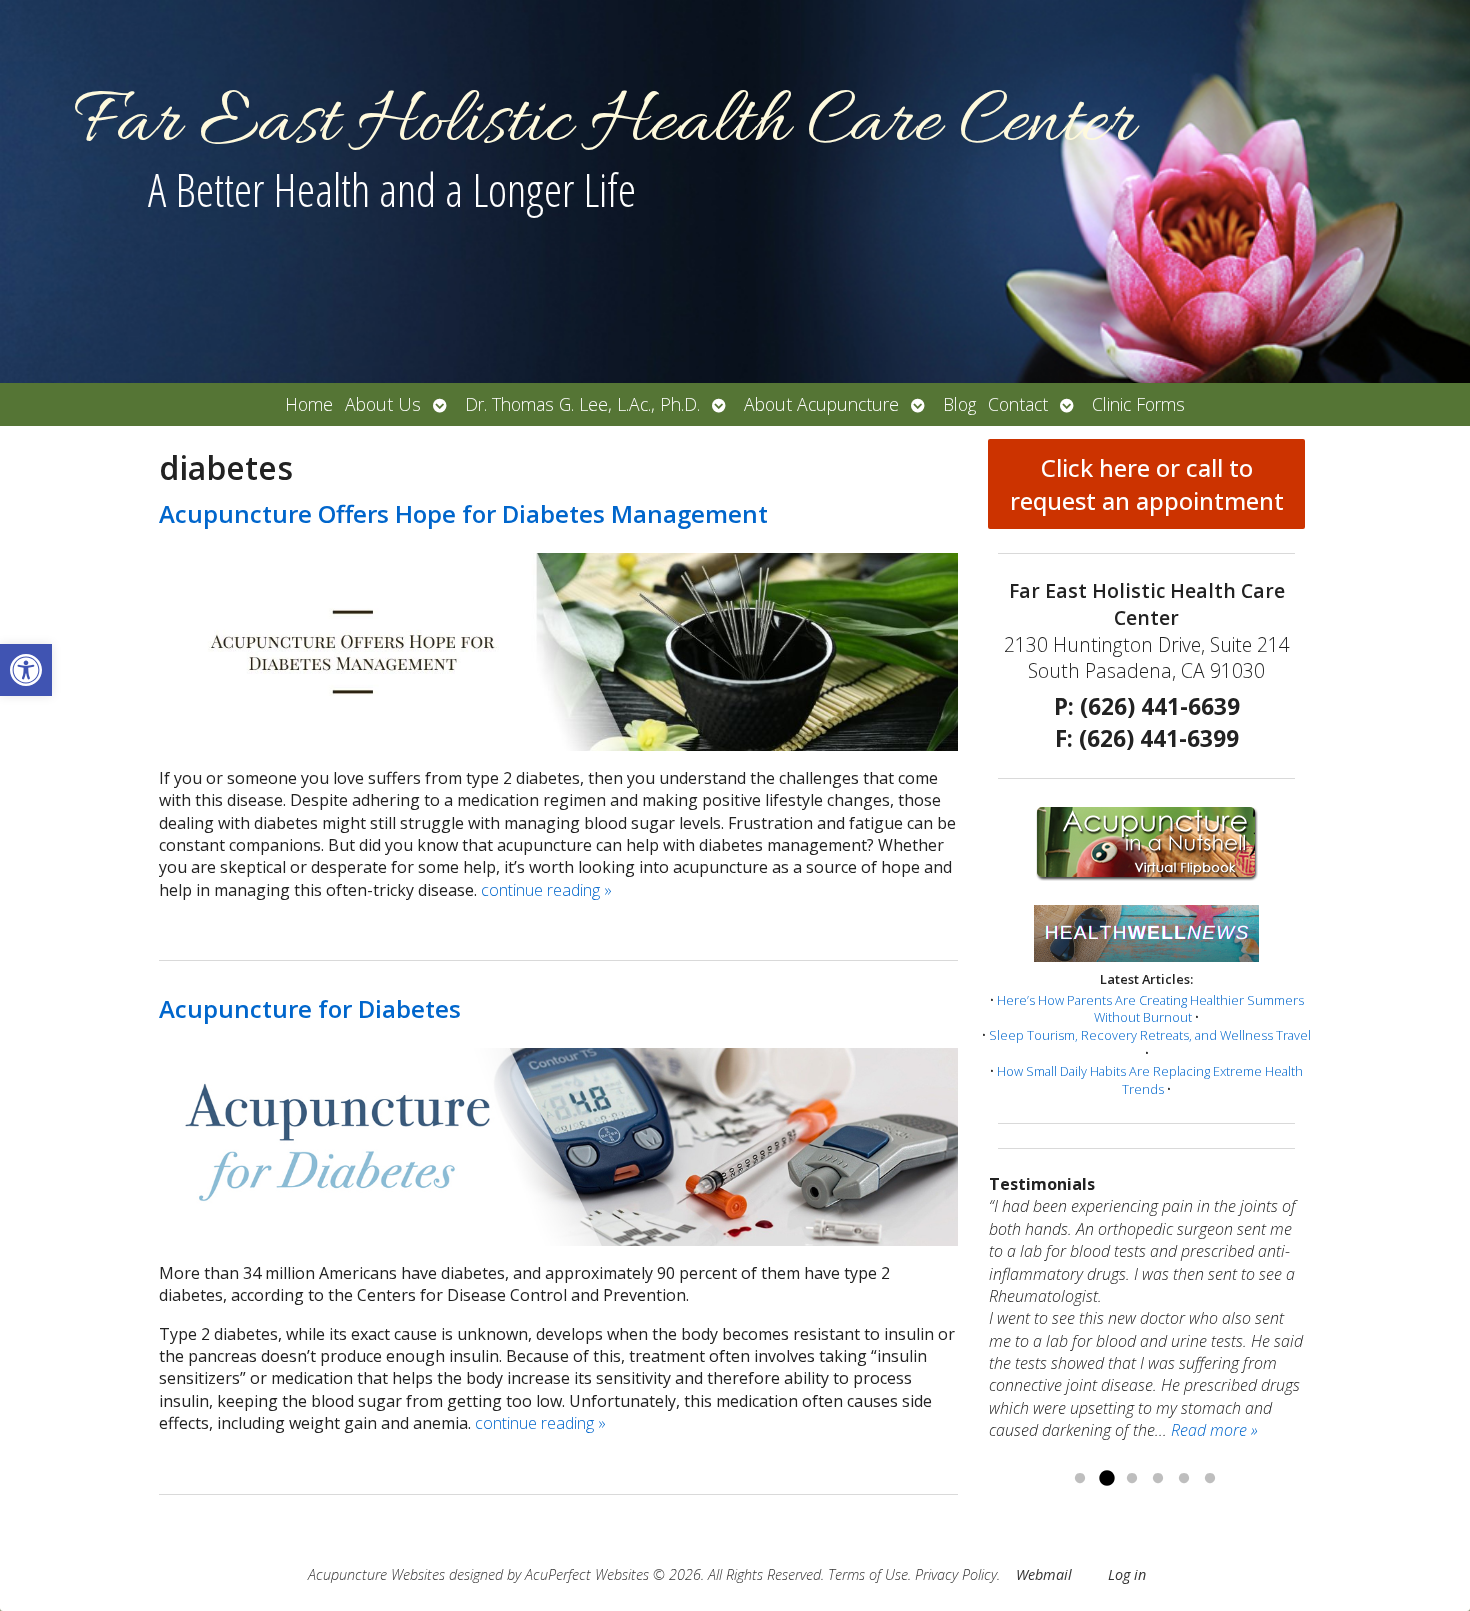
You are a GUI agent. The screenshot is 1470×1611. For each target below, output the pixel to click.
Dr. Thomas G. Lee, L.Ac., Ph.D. (582, 404)
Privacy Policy (956, 1574)
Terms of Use (868, 1574)
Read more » (1214, 1430)
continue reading (546, 890)
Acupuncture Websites (376, 1574)
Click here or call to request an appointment (1147, 484)
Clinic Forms (1138, 404)
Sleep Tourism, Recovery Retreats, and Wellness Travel (1150, 1035)
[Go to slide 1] (1080, 1479)
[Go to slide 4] (1158, 1479)
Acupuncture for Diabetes (310, 1008)
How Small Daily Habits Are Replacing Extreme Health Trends (1150, 1080)
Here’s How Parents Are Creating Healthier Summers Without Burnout (1150, 1009)
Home (309, 404)
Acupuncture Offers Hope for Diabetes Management (463, 513)
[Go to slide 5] (1184, 1479)
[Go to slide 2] (1106, 1479)
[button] (26, 670)
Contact (1018, 404)
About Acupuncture (821, 404)
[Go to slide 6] (1210, 1479)
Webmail (1044, 1574)
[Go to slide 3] (1132, 1479)
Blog (959, 404)
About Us (383, 404)
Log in (1127, 1574)
